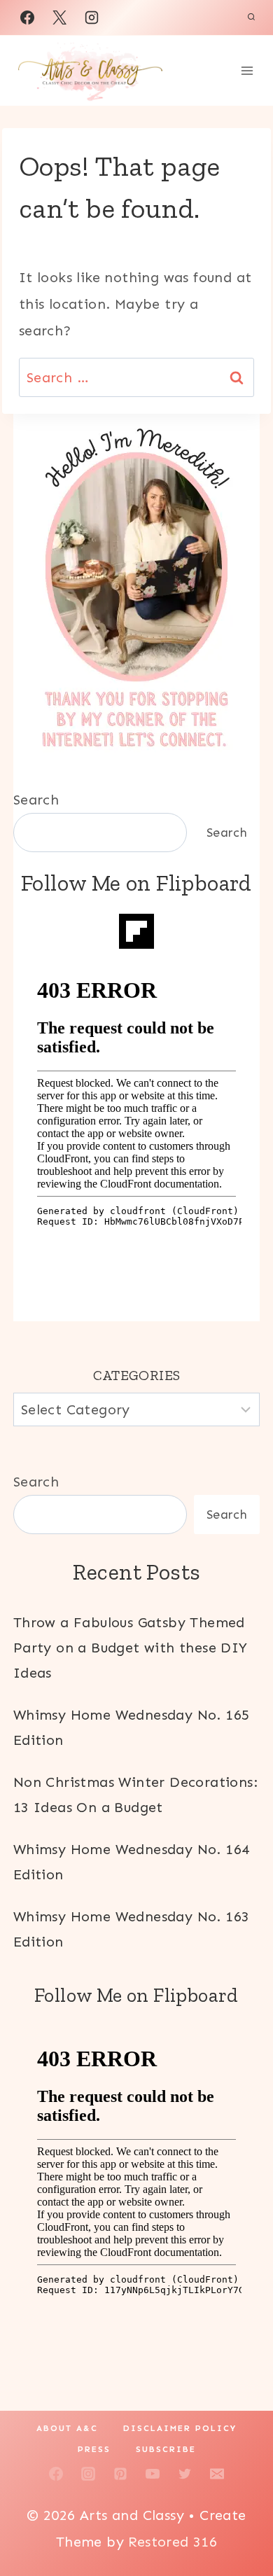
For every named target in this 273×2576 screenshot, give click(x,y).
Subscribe (166, 2449)
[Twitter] (185, 2474)
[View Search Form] (251, 18)
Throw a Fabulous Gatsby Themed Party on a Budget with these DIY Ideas (131, 1648)
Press (94, 2449)
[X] (59, 18)
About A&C (67, 2428)
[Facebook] (27, 18)
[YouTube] (153, 2474)
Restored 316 (173, 2542)
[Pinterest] (120, 2474)
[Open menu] (247, 70)
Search (36, 800)
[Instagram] (92, 18)
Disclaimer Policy (180, 2428)
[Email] (217, 2474)
